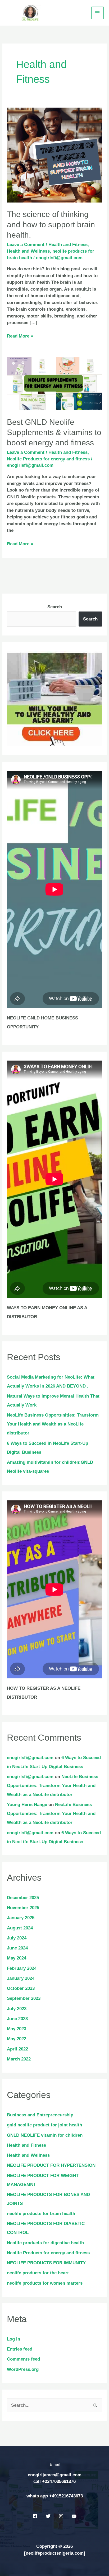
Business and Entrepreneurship (40, 2115)
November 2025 (23, 1908)
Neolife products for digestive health (45, 2243)
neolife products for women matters (45, 2283)
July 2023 (17, 2009)
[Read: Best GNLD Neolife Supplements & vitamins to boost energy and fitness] (54, 383)
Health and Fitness (68, 245)
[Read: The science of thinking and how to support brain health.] (54, 155)
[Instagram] (61, 2516)
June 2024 (17, 1948)
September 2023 (24, 1998)
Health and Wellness (28, 251)
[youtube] (74, 2516)
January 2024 (21, 1978)
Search (55, 607)
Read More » (20, 336)
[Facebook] (35, 2516)
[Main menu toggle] (98, 13)
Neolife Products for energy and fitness (48, 459)
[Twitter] (48, 2516)
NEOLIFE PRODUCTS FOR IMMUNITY (46, 2263)
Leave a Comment (26, 245)
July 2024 (17, 1938)
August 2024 (20, 1928)
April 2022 (17, 2049)
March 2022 (19, 2059)
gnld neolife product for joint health (44, 2125)
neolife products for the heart (38, 2273)
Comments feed (23, 2359)
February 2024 (22, 1968)
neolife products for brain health (41, 2214)
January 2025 (21, 1918)
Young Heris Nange (27, 1805)
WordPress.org (23, 2369)
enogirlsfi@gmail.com (30, 1758)
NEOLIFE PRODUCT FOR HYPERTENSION (51, 2165)
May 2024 (17, 1958)
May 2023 (17, 2029)
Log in (13, 2339)
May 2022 (17, 2039)
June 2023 (17, 2019)
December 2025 (23, 1898)
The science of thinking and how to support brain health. (51, 225)
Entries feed (20, 2349)
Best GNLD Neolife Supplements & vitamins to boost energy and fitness (54, 432)
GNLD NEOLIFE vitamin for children (45, 2135)
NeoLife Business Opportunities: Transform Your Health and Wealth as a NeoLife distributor (53, 1424)
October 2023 (21, 1988)
